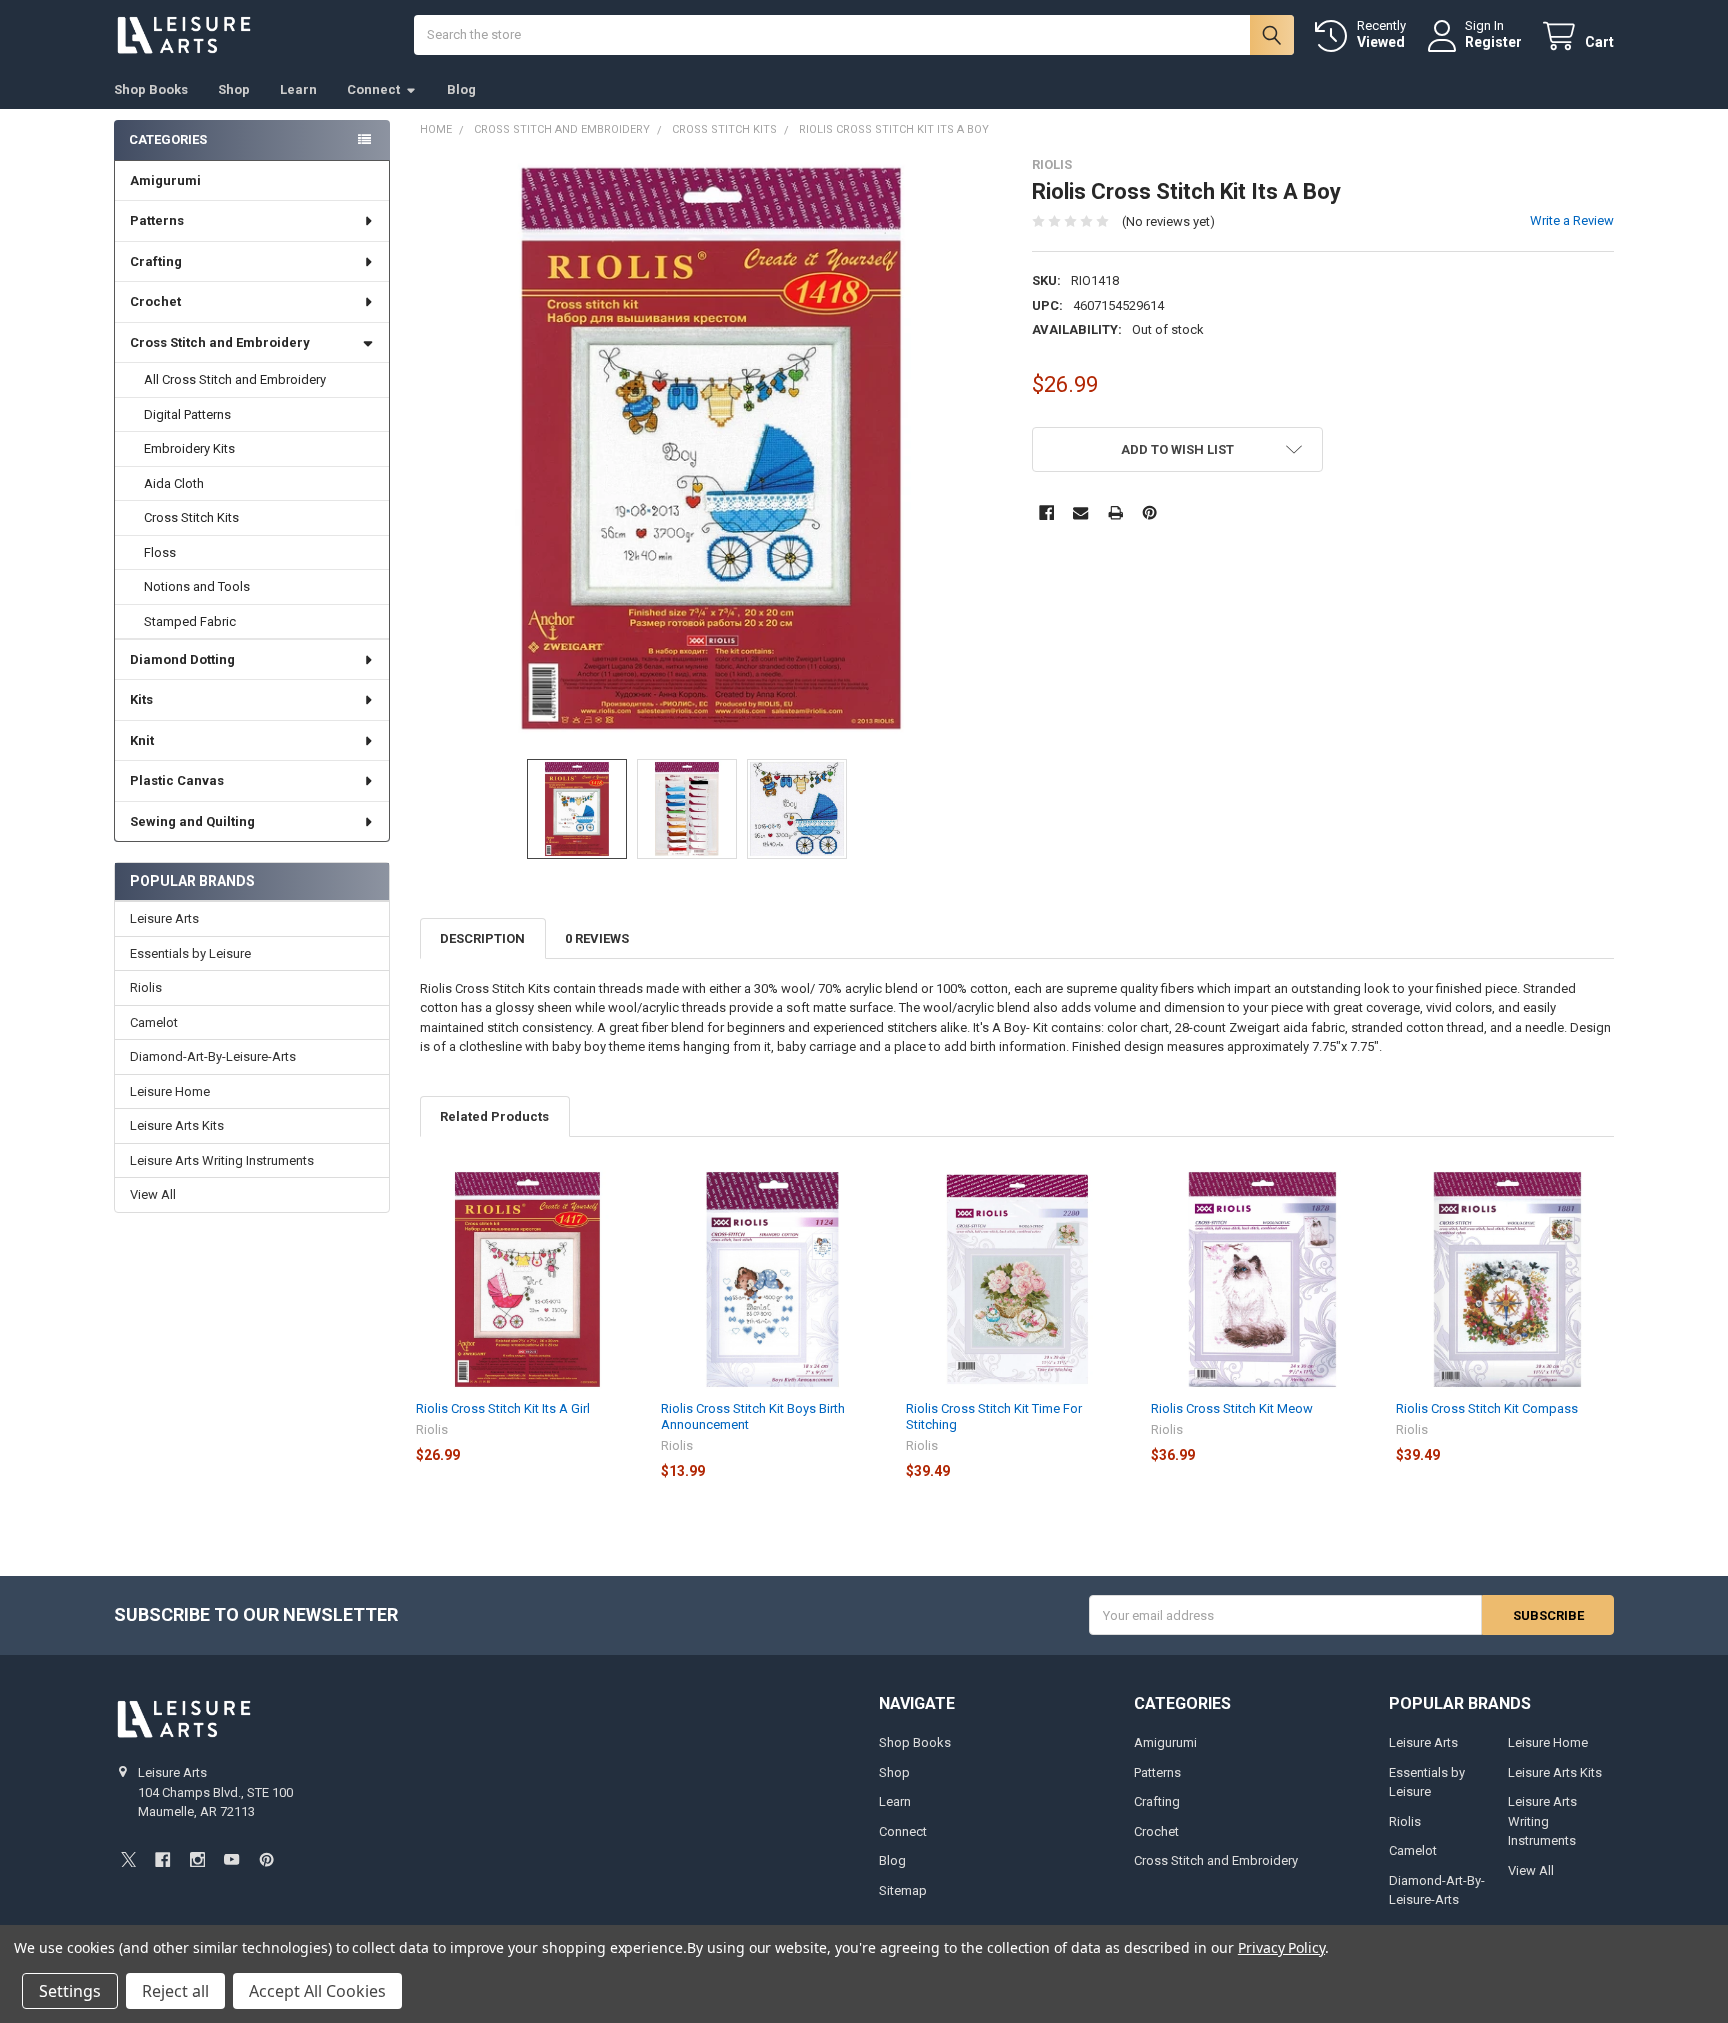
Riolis (146, 987)
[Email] (1080, 512)
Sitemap (903, 1890)
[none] (711, 448)
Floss (160, 552)
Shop (234, 89)
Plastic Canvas (177, 780)
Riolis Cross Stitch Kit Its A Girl (503, 1408)
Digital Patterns (187, 414)
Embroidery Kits (189, 448)
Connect (373, 89)
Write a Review (1572, 220)
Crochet (155, 301)
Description (482, 938)
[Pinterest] (1149, 512)
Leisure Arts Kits (177, 1125)
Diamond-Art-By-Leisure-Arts (213, 1056)
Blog (461, 89)
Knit (142, 740)
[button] (1177, 449)
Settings (70, 1991)
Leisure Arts (164, 918)
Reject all (175, 1991)
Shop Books (151, 89)
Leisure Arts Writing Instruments (222, 1160)
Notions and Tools (197, 586)
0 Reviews (597, 938)
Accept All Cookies (317, 1991)
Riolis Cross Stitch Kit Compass (1487, 1408)
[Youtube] (231, 1859)
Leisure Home (170, 1091)
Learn (298, 89)
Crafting (156, 261)
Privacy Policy (1281, 1947)
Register (1493, 42)
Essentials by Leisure (190, 953)
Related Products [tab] (494, 1116)
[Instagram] (197, 1859)
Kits (141, 699)
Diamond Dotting (182, 659)
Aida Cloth (174, 483)
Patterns (157, 220)
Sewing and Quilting (192, 821)
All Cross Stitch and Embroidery (235, 379)
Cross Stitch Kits (191, 517)
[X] (128, 1859)
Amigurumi (165, 180)
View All (153, 1194)
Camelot (154, 1022)
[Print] (1115, 512)
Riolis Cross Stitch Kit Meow (1232, 1408)
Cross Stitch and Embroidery (220, 342)
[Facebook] (1046, 512)
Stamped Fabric (190, 621)
